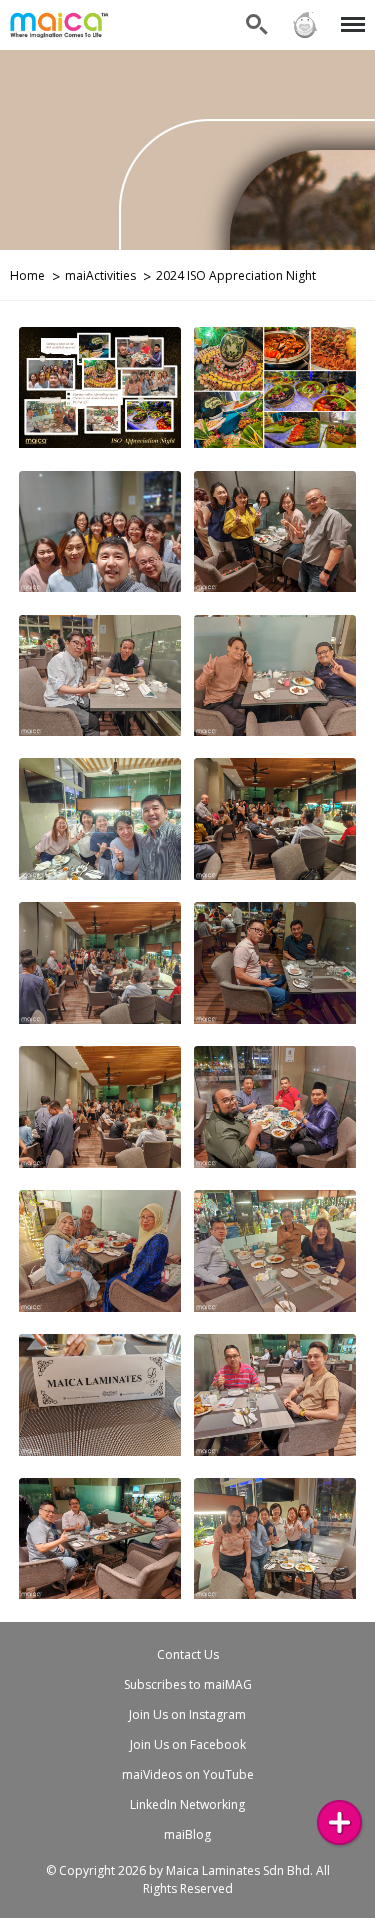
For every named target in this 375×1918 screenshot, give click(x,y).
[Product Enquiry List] (339, 1822)
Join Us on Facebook (188, 1744)
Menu (349, 12)
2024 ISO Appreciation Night (236, 275)
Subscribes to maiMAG (188, 1684)
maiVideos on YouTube (188, 1774)
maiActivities (100, 275)
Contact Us (188, 1654)
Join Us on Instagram (187, 1714)
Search (257, 12)
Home (27, 275)
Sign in (304, 12)
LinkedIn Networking (187, 1804)
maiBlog (187, 1834)
